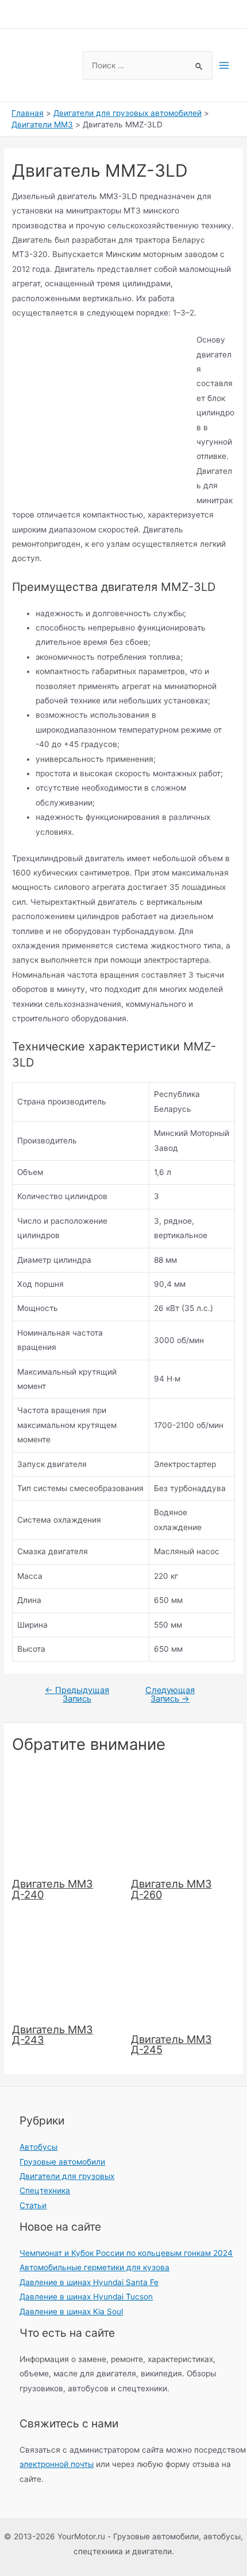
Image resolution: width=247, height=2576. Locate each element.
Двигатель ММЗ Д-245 (171, 2044)
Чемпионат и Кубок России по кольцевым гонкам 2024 (126, 2253)
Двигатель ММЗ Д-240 (53, 1889)
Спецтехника (45, 2190)
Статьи (33, 2205)
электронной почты (57, 2464)
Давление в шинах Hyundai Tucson (86, 2297)
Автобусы (38, 2147)
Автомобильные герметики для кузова (94, 2267)
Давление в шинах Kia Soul (71, 2312)
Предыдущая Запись (77, 1694)
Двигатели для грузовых (67, 2176)
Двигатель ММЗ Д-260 (171, 1889)
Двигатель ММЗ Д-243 (53, 2034)
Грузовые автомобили (62, 2162)
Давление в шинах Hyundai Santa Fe (89, 2282)
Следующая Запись (170, 1694)
